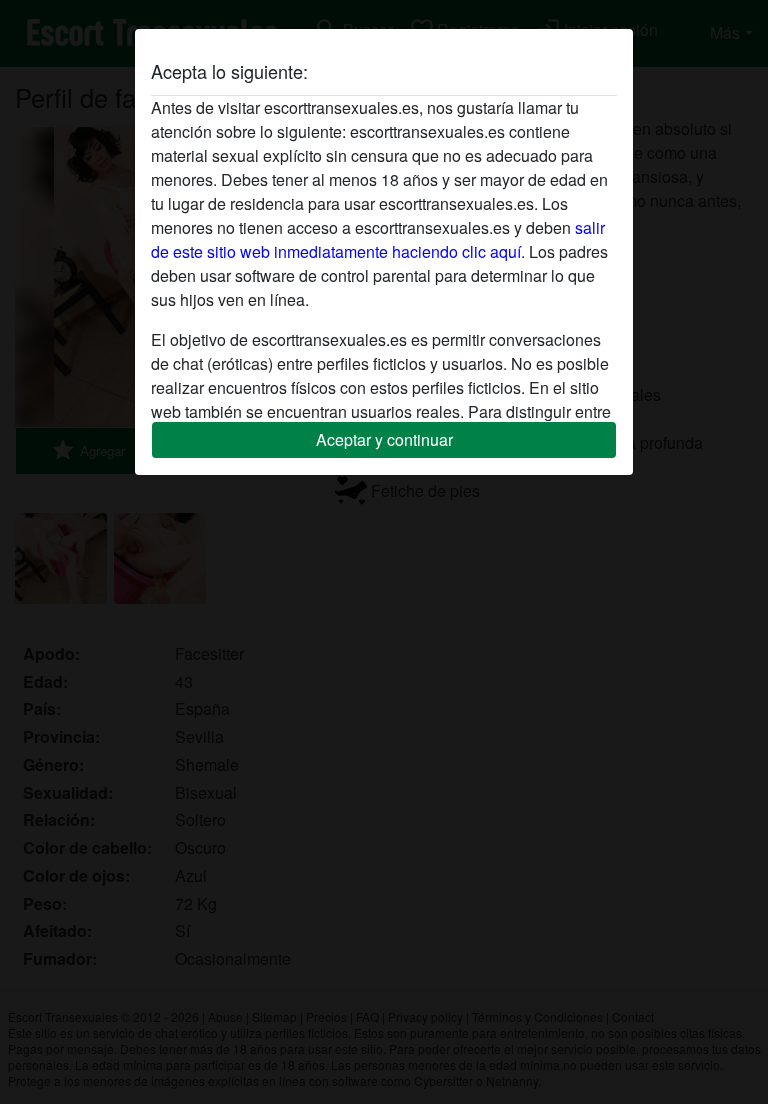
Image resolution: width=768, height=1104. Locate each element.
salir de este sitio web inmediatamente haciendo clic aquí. (378, 239)
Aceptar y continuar (384, 439)
